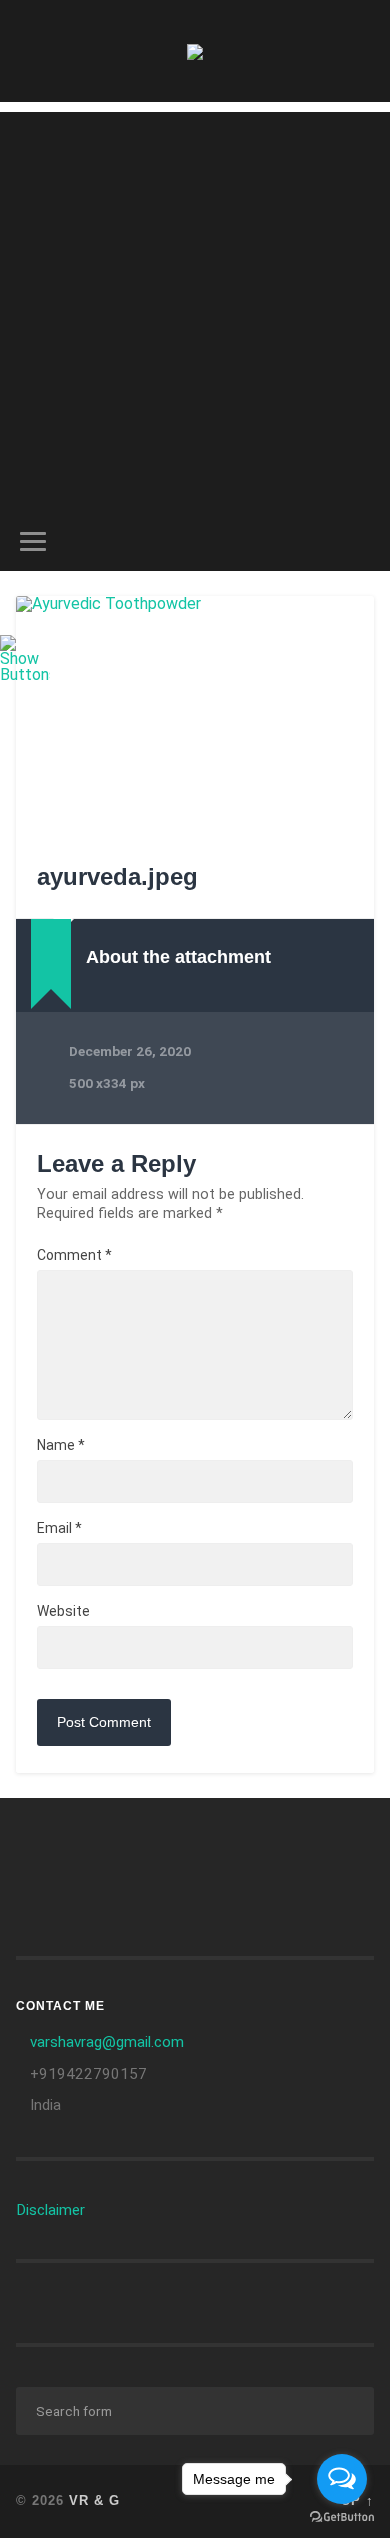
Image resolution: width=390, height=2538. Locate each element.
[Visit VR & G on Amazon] (78, 1849)
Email (59, 1528)
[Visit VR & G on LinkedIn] (126, 1849)
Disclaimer (50, 2210)
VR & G (94, 2500)
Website (63, 1611)
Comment (74, 1255)
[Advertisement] (195, 307)
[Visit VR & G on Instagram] (271, 1849)
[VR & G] (195, 51)
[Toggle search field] (359, 541)
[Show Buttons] (25, 674)
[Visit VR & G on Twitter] (41, 1893)
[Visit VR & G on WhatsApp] (174, 1849)
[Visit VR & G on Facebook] (223, 1849)
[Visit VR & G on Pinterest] (320, 1849)
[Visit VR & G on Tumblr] (41, 1849)
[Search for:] (195, 2411)
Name (61, 1445)
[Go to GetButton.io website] (342, 2517)
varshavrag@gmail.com (107, 2042)
